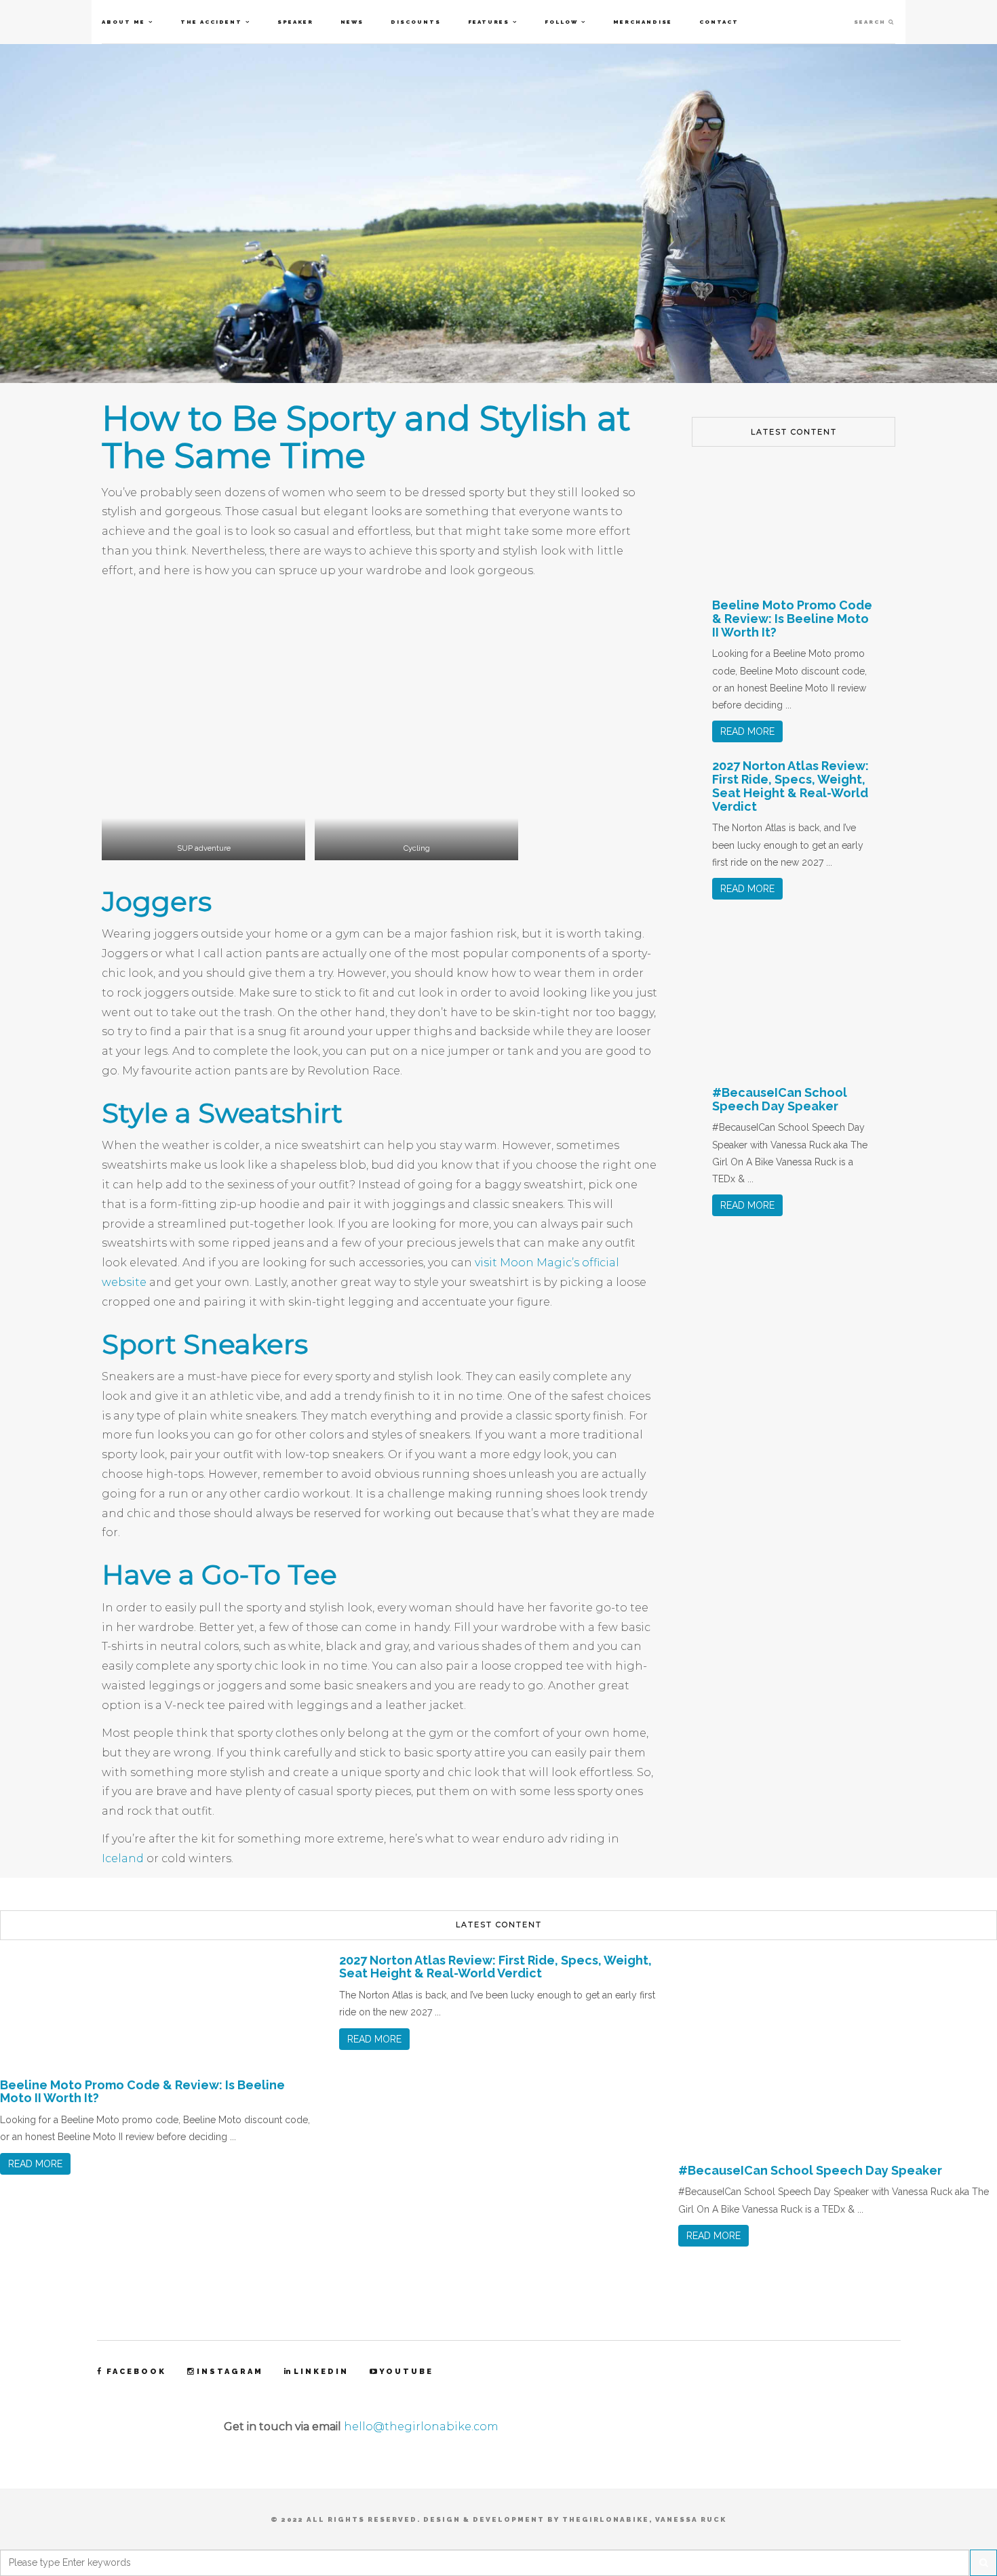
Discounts (416, 22)
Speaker (295, 22)
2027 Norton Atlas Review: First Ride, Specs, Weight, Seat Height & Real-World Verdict (790, 786)
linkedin (321, 2372)
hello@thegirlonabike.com (421, 2427)
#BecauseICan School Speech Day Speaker (780, 1099)
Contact (719, 22)
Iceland (124, 1858)
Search (871, 22)
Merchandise (643, 22)
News (352, 22)
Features (489, 22)
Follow (561, 22)
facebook (136, 2372)
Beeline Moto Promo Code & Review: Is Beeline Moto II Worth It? (792, 619)
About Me (123, 22)
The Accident (211, 22)
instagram (230, 2372)
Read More (747, 731)
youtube (406, 2372)
